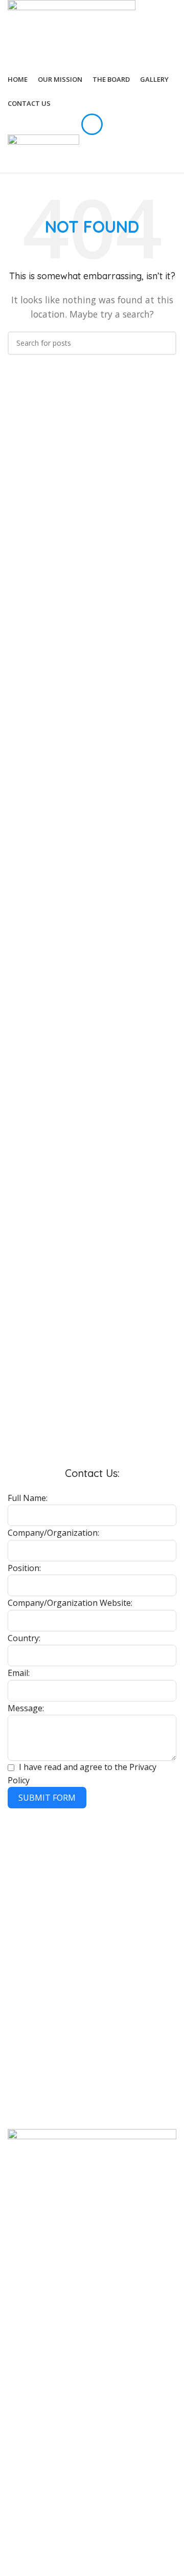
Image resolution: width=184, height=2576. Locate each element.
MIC (14, 1862)
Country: (24, 1638)
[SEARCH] (165, 343)
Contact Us (26, 2047)
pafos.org (24, 1914)
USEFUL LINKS (31, 2075)
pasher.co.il (26, 1880)
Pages (19, 1977)
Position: (24, 1568)
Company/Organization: (53, 1533)
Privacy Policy (30, 2110)
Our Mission (28, 2012)
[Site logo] (72, 33)
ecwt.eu (20, 1950)
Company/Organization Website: (70, 1603)
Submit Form (47, 1798)
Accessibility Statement (46, 2092)
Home (18, 1995)
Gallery (19, 2030)
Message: (26, 1708)
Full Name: (28, 1498)
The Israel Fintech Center (49, 1897)
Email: (19, 1673)
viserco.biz (25, 1932)
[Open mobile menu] (92, 124)
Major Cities (28, 1845)
